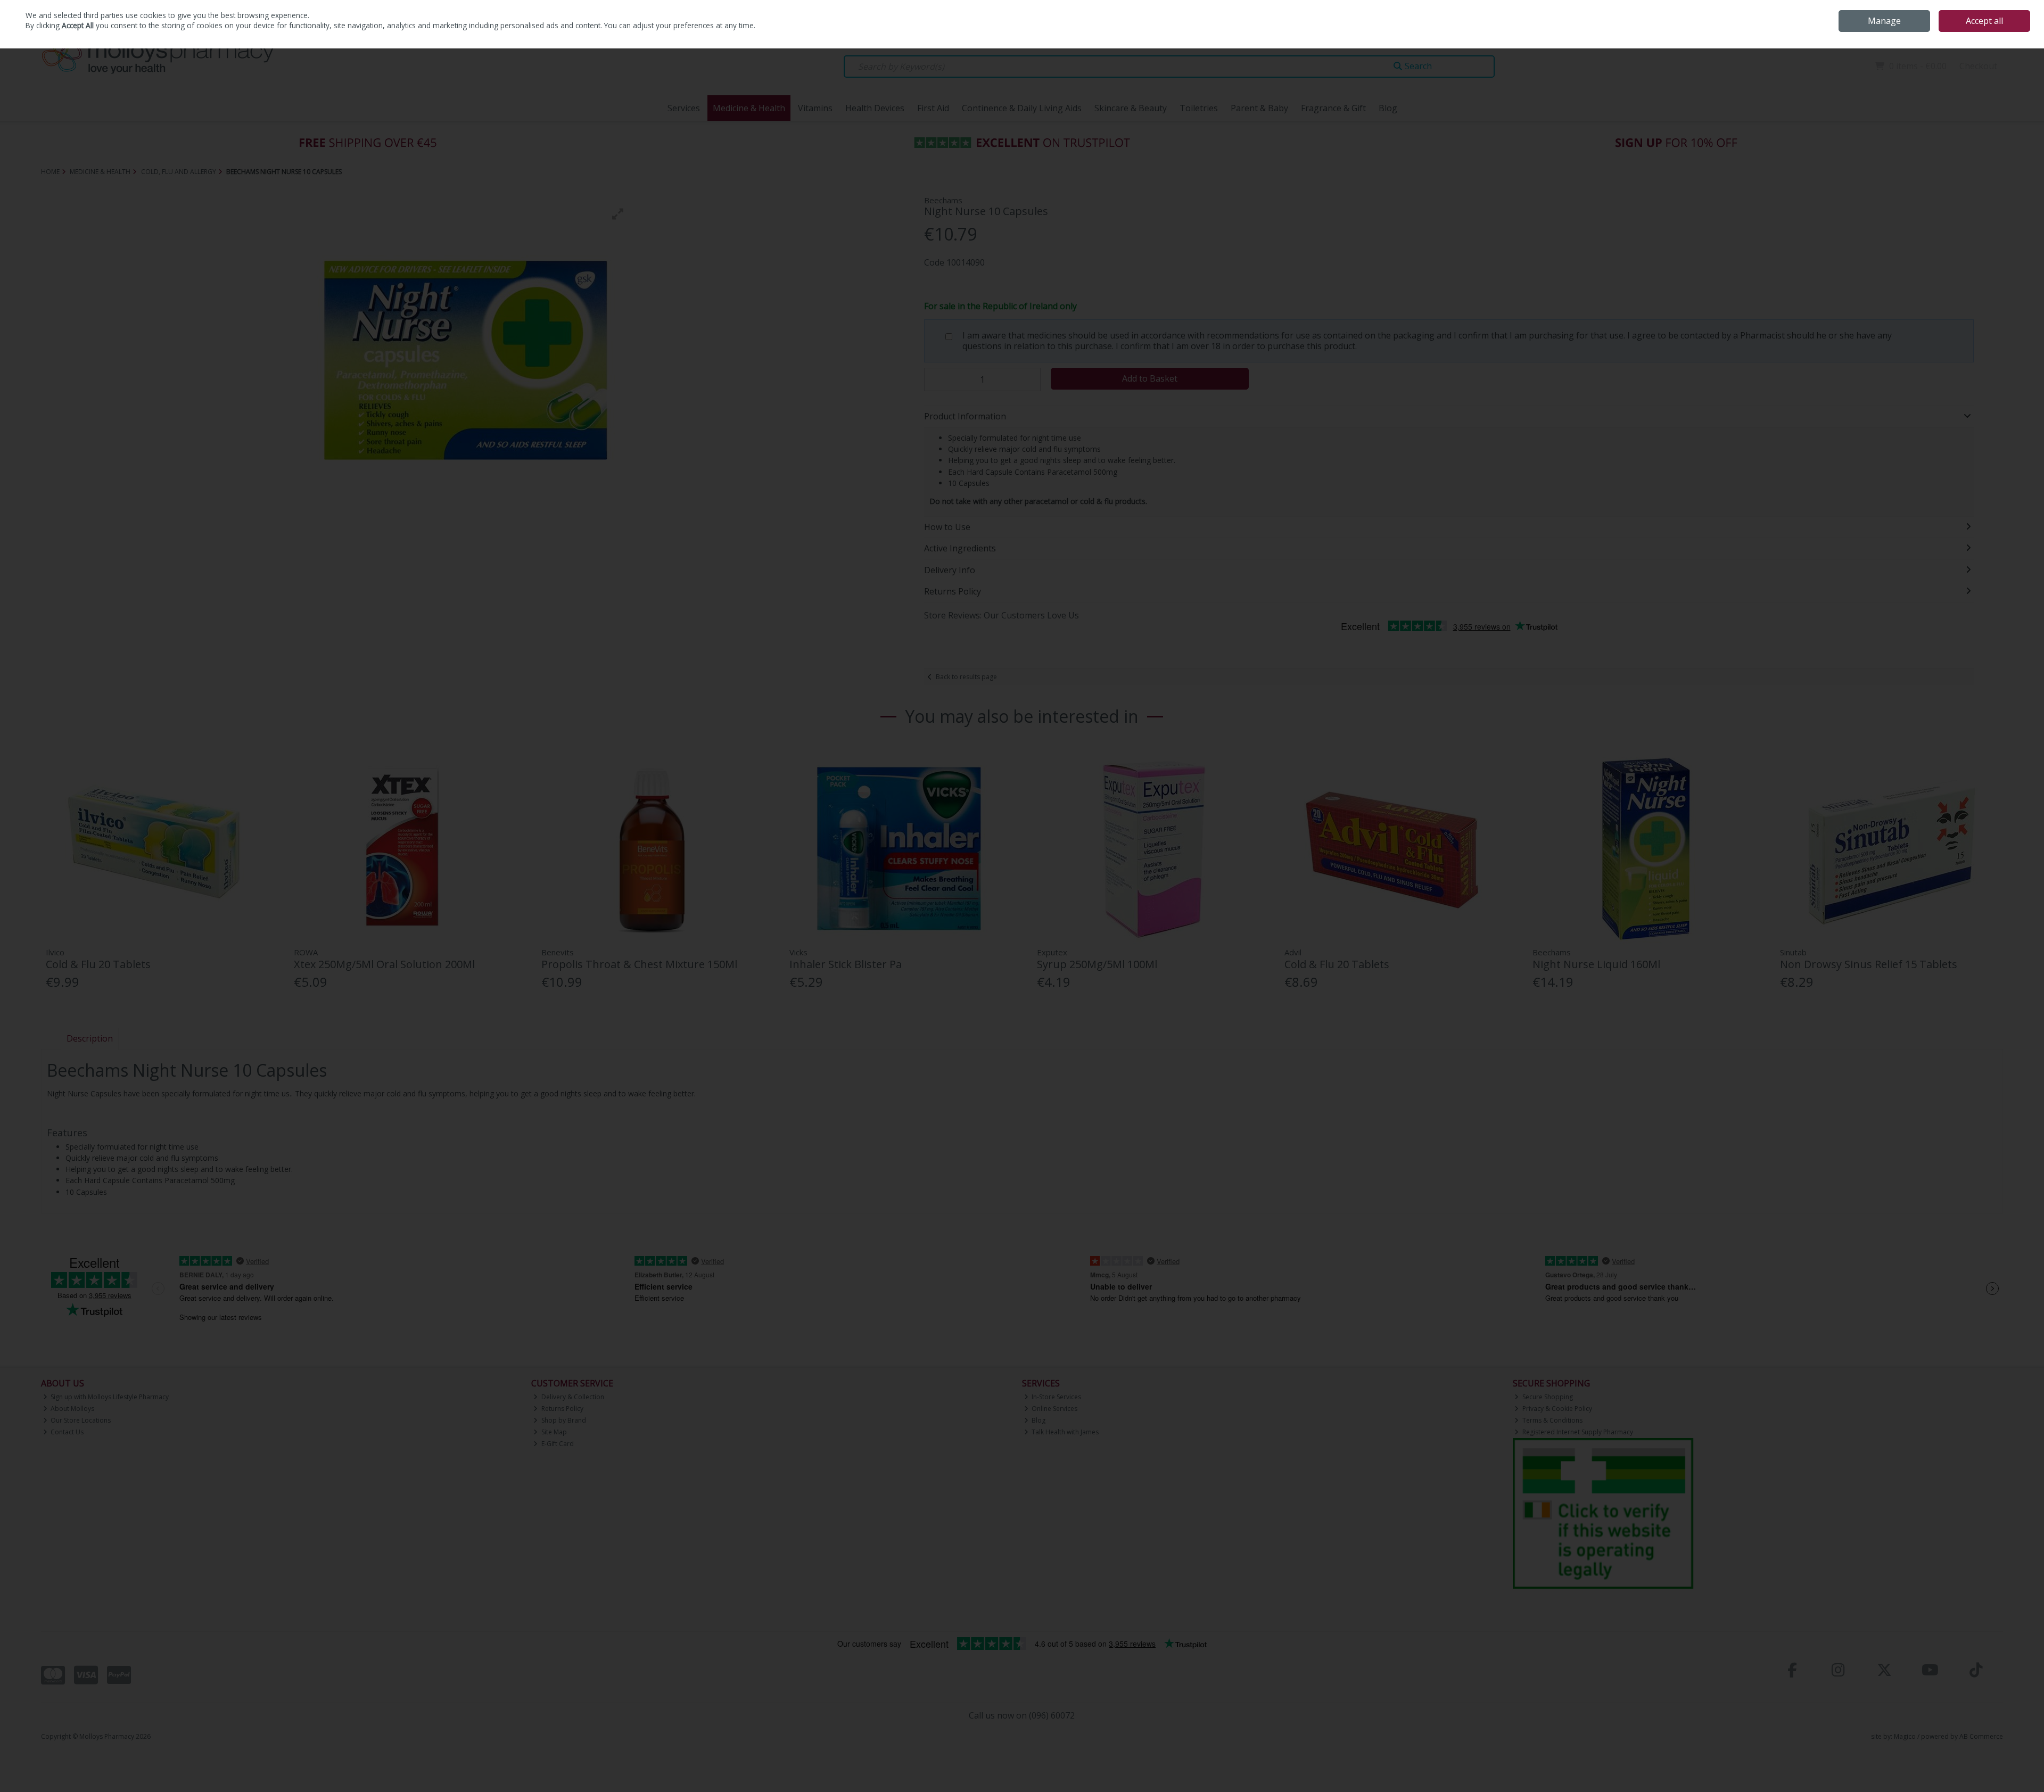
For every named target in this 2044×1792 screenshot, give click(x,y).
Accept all (1984, 21)
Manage (1884, 21)
